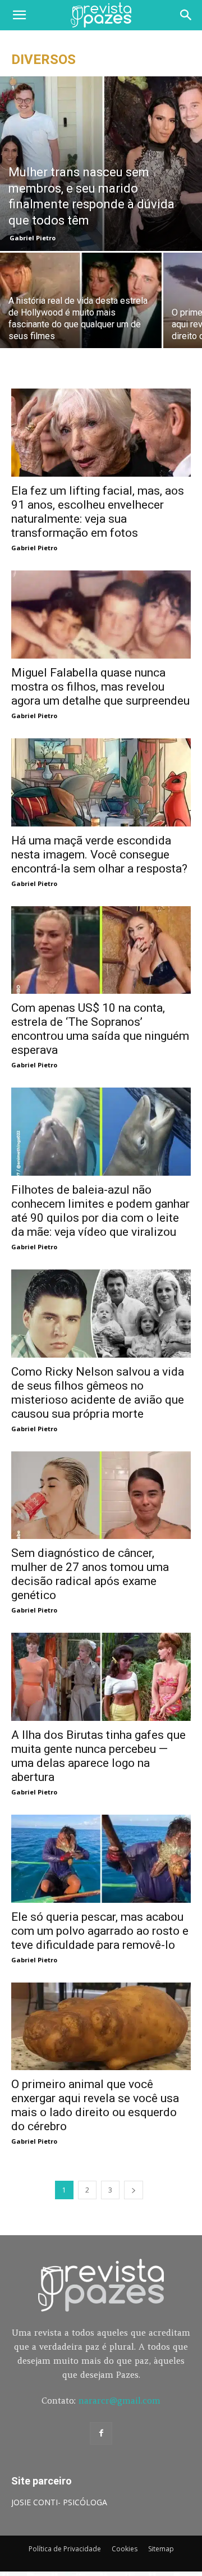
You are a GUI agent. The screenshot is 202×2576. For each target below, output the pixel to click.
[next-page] (134, 2190)
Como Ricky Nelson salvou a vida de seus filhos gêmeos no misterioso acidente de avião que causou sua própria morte (98, 1393)
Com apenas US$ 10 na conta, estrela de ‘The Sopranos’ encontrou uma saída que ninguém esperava (100, 1029)
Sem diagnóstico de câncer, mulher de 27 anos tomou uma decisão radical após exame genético (90, 1574)
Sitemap (161, 2549)
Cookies (125, 2549)
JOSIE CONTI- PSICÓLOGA (59, 2502)
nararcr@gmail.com (120, 2401)
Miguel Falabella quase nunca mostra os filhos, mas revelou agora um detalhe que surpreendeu (100, 687)
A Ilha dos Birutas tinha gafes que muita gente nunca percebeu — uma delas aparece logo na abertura (98, 1756)
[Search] (186, 15)
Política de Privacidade (65, 2549)
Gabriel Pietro (33, 238)
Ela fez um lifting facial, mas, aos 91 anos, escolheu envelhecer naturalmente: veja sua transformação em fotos (98, 512)
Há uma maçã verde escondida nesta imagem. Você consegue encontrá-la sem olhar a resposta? (99, 855)
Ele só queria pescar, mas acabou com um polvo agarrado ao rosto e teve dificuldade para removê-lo (100, 1931)
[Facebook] (101, 2433)
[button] (19, 15)
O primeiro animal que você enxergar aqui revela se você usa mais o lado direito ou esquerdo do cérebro (95, 2105)
